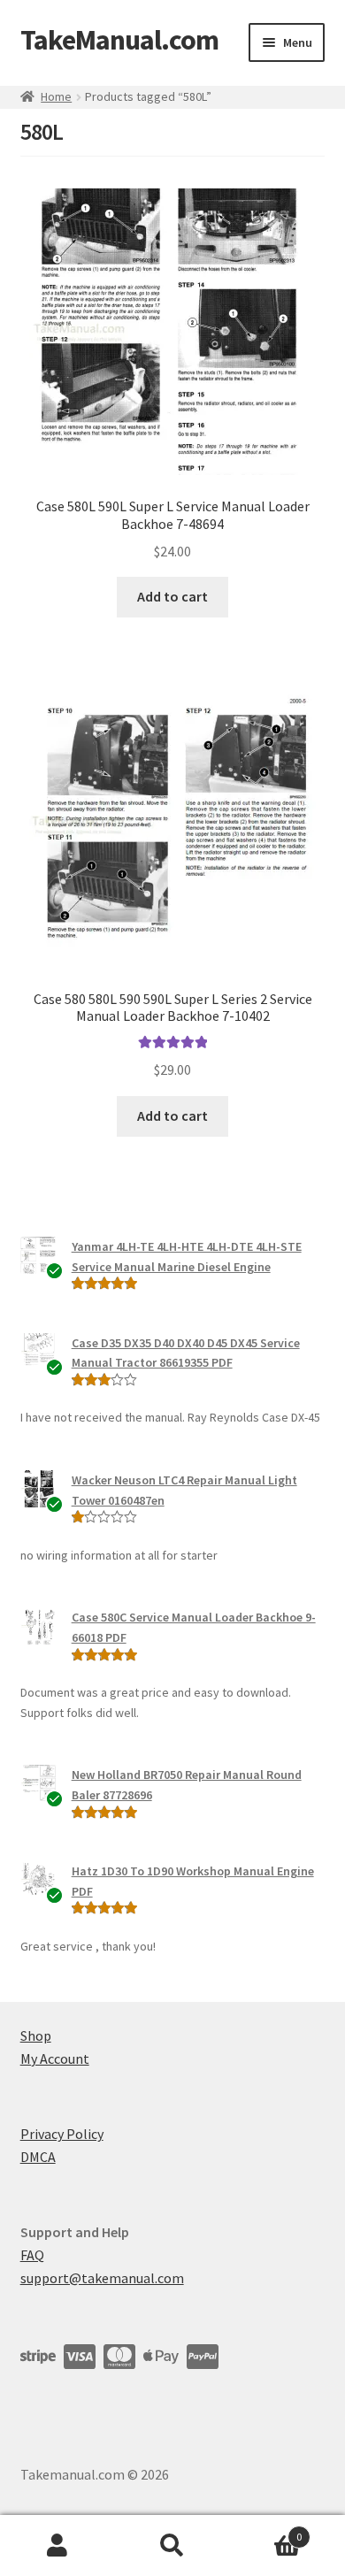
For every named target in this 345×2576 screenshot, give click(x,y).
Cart (266, 2530)
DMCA (38, 2157)
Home (56, 96)
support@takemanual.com (102, 2278)
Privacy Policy (62, 2134)
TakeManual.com (119, 40)
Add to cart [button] (172, 596)
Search (172, 2546)
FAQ (32, 2255)
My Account (55, 2058)
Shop (36, 2035)
